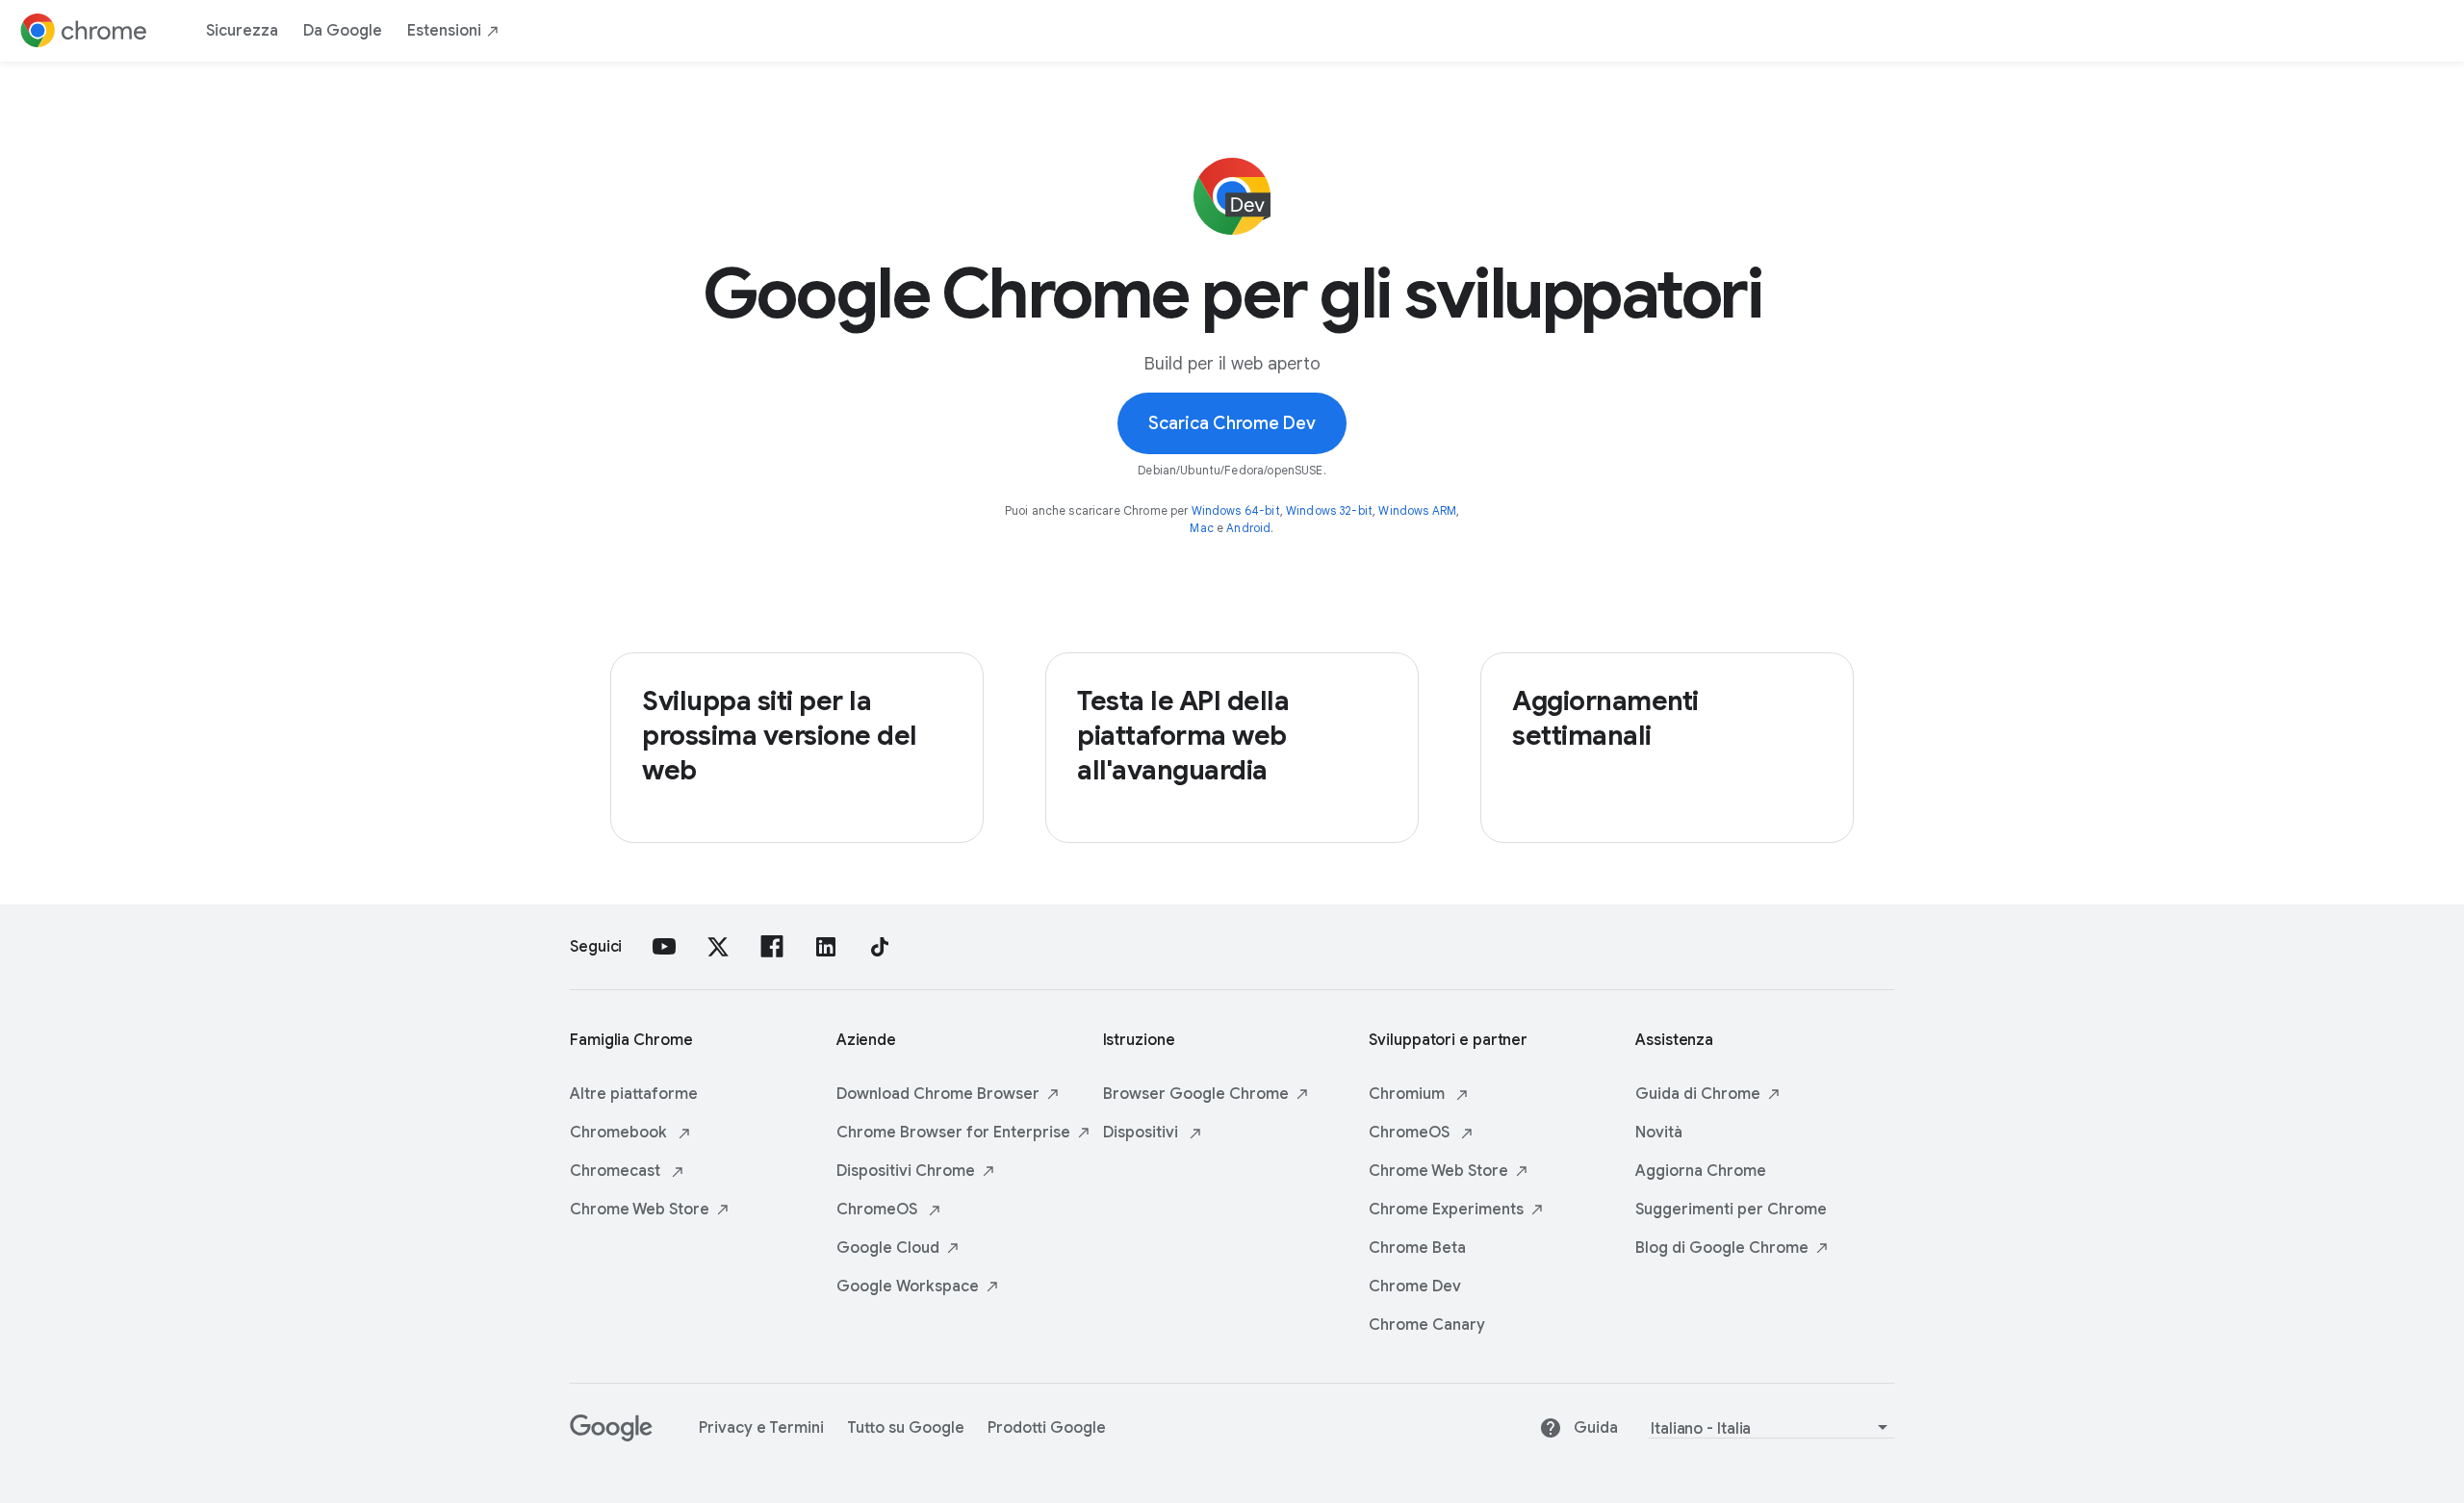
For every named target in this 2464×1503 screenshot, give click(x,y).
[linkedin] (826, 947)
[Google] (611, 1437)
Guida (1596, 1428)
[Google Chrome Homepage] (84, 31)
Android (1248, 528)
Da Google (343, 31)
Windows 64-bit (1236, 510)
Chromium (1409, 1094)
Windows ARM (1417, 510)
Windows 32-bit (1329, 510)
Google (888, 1248)
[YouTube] (664, 947)
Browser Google (1196, 1094)
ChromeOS (879, 1210)
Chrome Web (640, 1210)
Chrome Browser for (953, 1133)
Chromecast (617, 1171)
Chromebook (620, 1133)
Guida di (1698, 1094)
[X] (718, 947)
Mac (1201, 528)
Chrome (1446, 1210)
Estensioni (444, 31)
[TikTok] (880, 947)
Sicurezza (242, 31)
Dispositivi (906, 1171)
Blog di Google (1722, 1248)
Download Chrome (938, 1094)
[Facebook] (772, 947)
